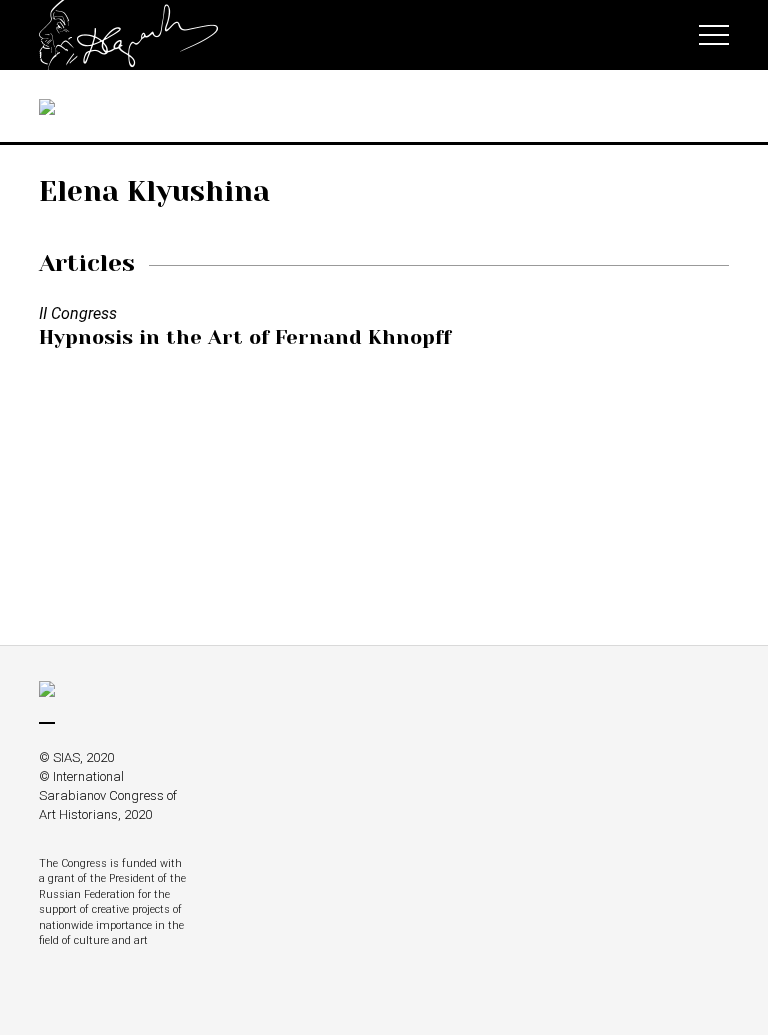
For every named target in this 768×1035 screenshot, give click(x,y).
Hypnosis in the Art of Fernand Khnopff (245, 337)
